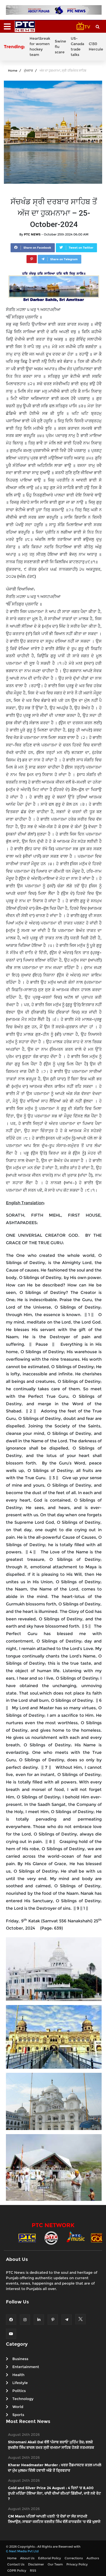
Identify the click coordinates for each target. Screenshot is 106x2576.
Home (13, 70)
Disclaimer (36, 2564)
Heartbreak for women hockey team (40, 47)
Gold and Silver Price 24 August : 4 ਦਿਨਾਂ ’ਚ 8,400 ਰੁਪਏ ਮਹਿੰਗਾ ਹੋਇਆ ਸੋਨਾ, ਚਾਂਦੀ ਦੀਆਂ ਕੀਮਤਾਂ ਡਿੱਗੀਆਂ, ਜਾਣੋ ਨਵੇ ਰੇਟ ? (54, 2493)
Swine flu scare (60, 47)
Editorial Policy (50, 2558)
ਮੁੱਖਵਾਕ (28, 70)
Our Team (55, 2564)
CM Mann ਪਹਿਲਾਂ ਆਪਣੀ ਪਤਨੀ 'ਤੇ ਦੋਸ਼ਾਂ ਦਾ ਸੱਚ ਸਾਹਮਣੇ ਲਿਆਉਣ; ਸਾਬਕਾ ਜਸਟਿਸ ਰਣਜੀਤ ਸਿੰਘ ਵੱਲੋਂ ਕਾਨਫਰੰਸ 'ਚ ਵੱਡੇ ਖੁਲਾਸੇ (54, 2519)
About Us (27, 2558)
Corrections (74, 2558)
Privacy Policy (77, 2564)
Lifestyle (20, 2383)
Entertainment (26, 2367)
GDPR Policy (17, 2570)
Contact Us (16, 2564)
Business (20, 2359)
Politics (19, 2391)
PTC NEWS (32, 234)
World (18, 2407)
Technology (23, 2399)
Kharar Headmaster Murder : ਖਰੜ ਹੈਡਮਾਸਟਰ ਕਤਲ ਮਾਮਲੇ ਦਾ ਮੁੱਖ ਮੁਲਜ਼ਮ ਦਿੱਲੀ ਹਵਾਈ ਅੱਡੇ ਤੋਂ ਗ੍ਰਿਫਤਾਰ (55, 2468)
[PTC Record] (51, 2237)
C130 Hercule (96, 47)
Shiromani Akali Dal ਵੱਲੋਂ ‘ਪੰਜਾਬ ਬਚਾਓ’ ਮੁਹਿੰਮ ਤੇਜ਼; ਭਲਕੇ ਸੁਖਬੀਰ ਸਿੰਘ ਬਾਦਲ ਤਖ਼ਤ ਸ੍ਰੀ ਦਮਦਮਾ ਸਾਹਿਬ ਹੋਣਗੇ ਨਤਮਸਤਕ (51, 2445)
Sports (18, 2415)
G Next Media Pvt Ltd (22, 2551)
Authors (93, 2558)
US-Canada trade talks (77, 47)
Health (18, 2375)
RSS (33, 2570)
